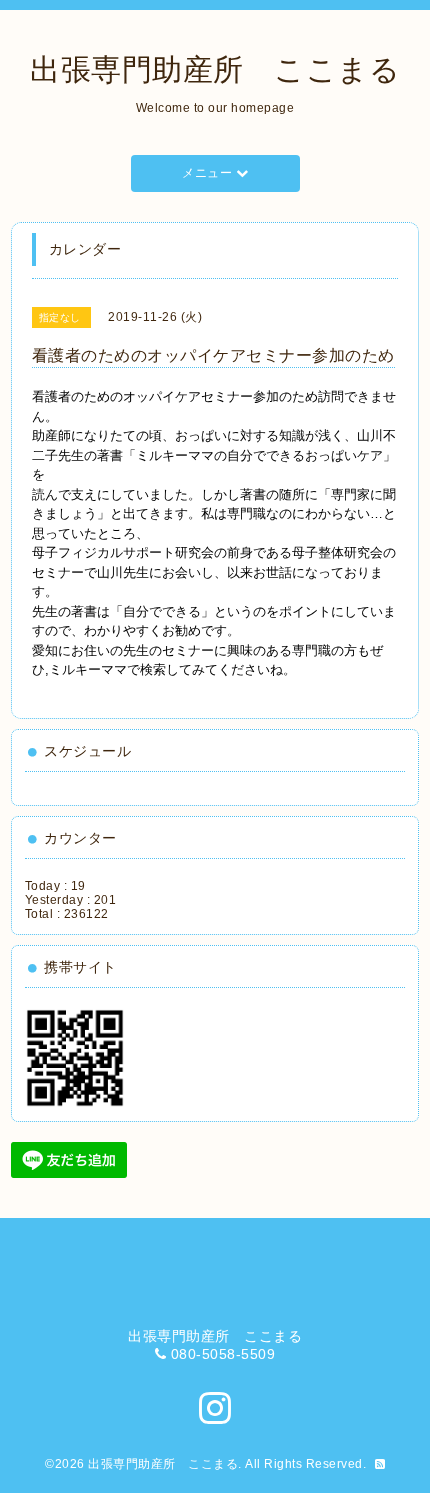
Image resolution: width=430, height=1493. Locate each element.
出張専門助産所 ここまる (215, 69)
